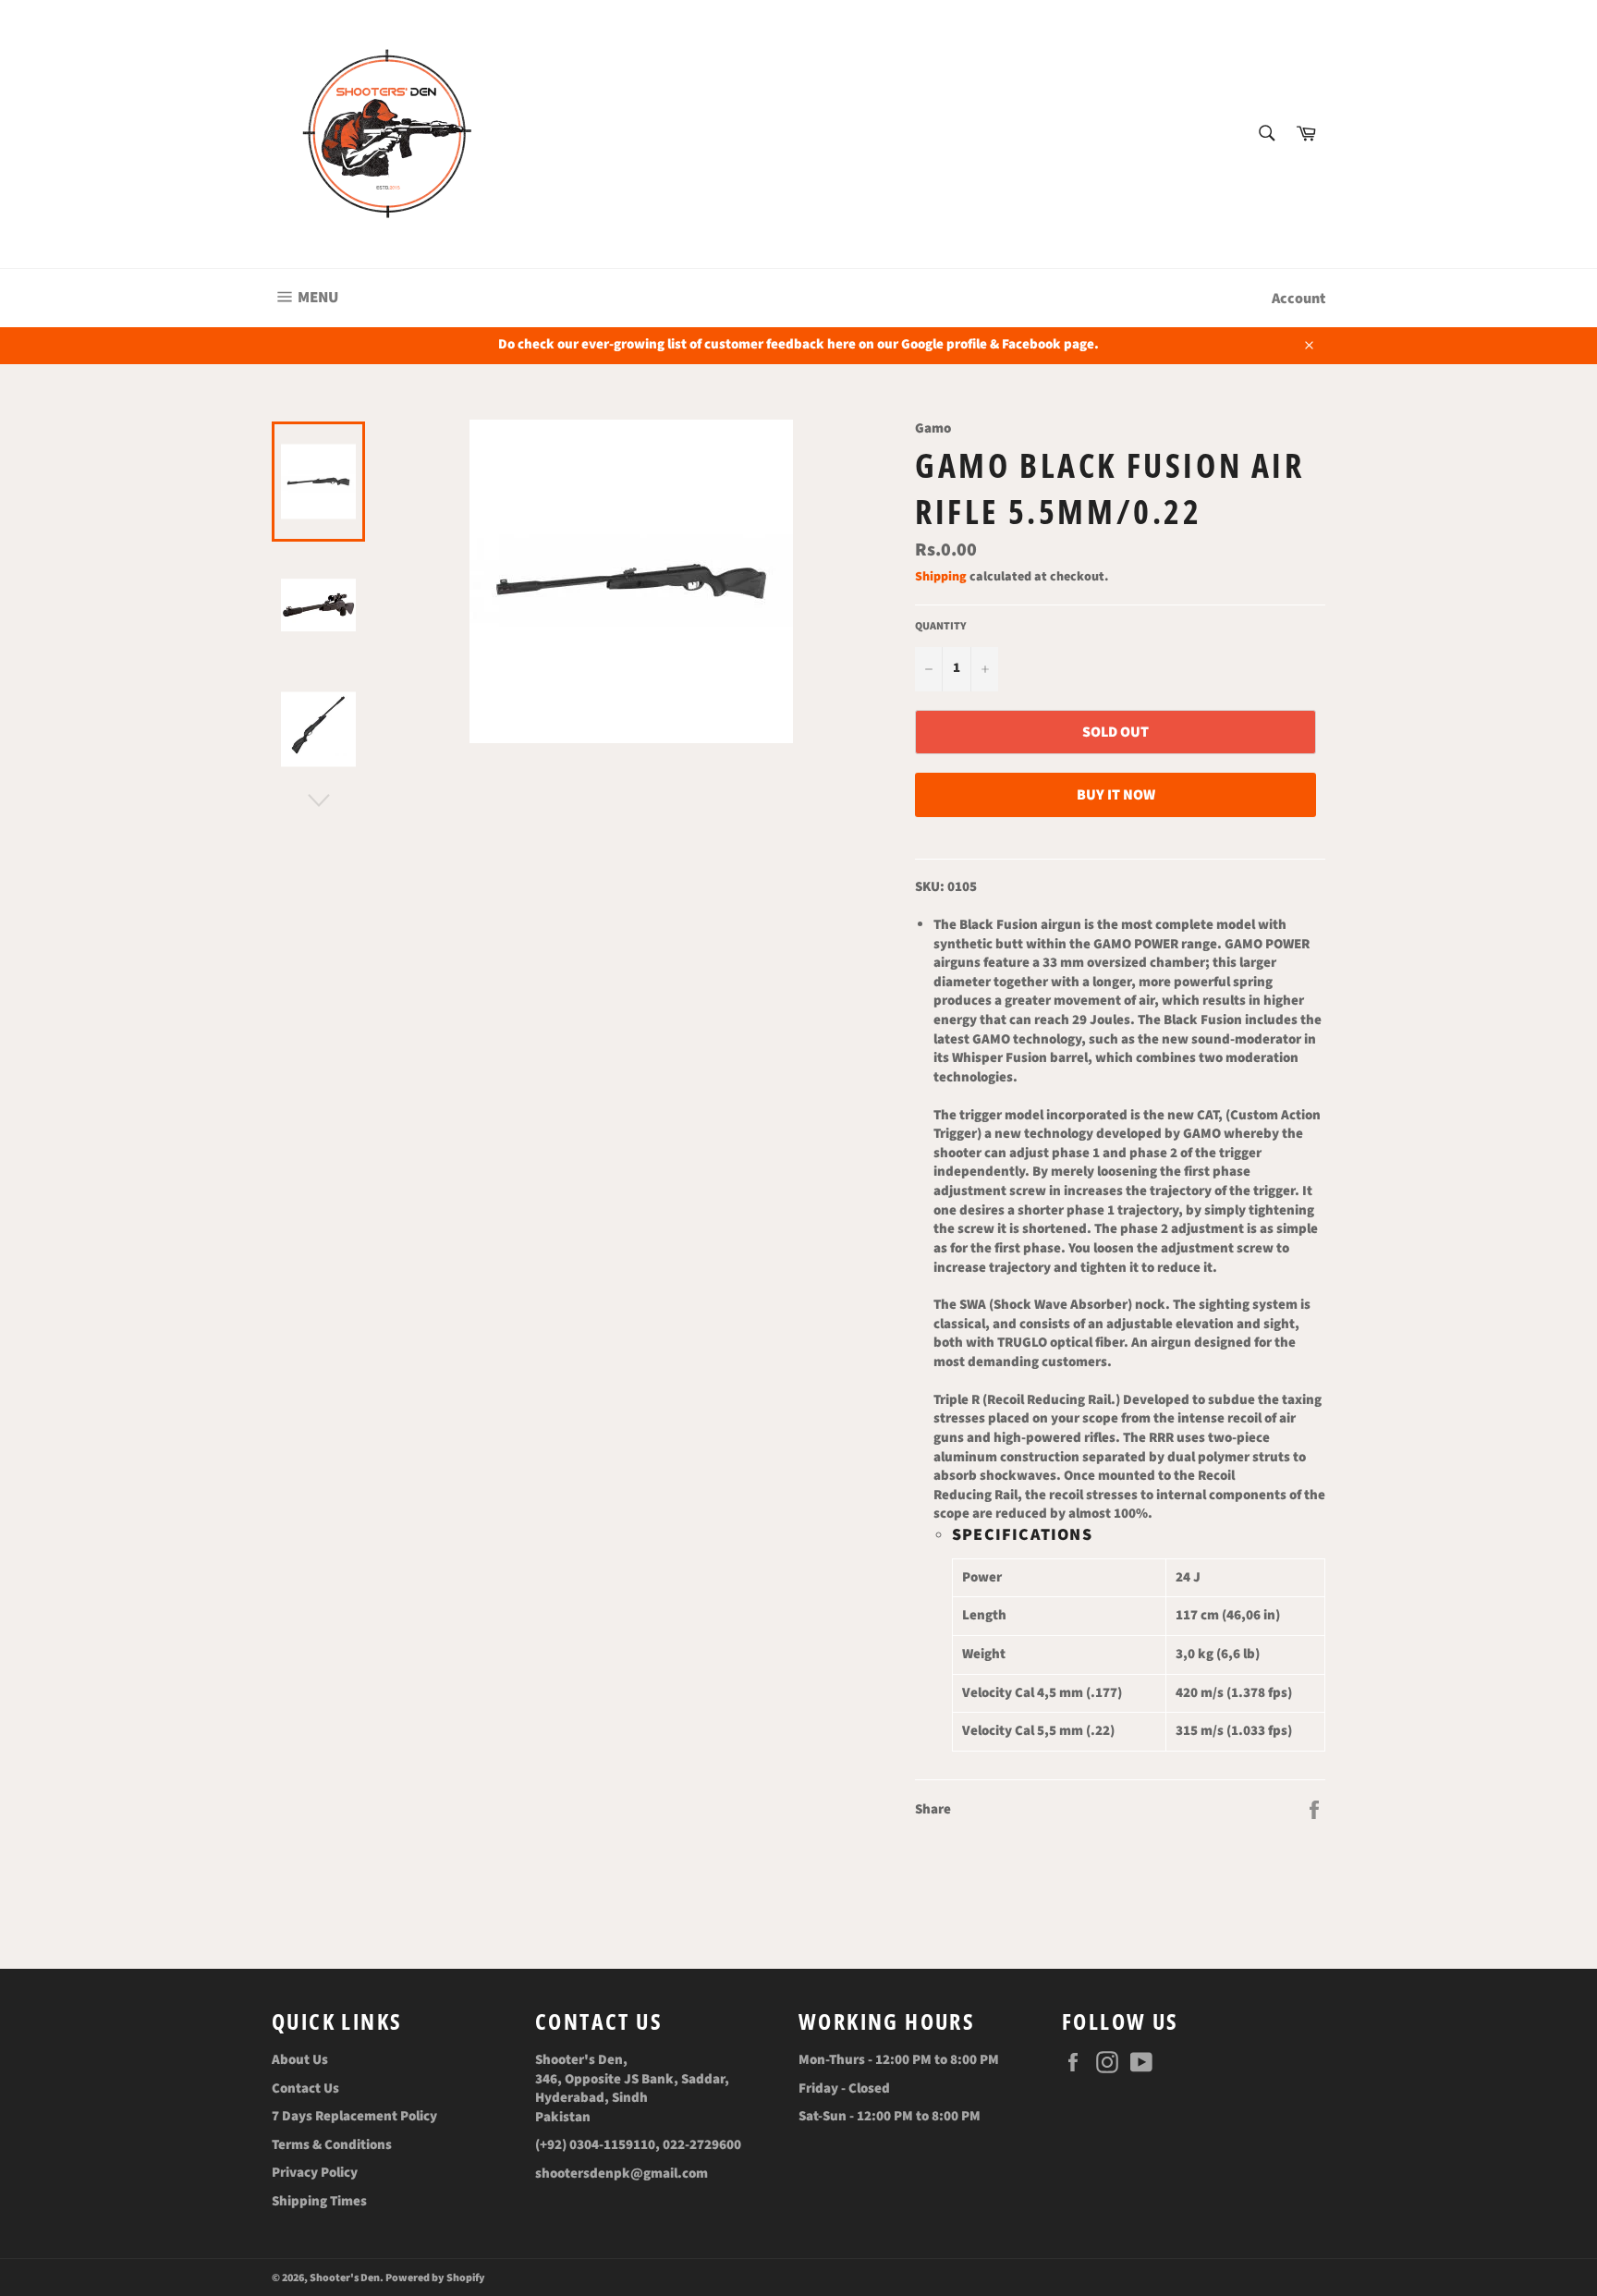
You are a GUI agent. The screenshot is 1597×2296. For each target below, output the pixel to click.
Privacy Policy (315, 2173)
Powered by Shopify (435, 2278)
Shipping (941, 577)
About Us (300, 2060)
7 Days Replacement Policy (354, 2116)
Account (1298, 299)
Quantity (941, 627)
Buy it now (1116, 795)
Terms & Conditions (332, 2145)
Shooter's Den (345, 2278)
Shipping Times (319, 2201)
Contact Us (305, 2088)
